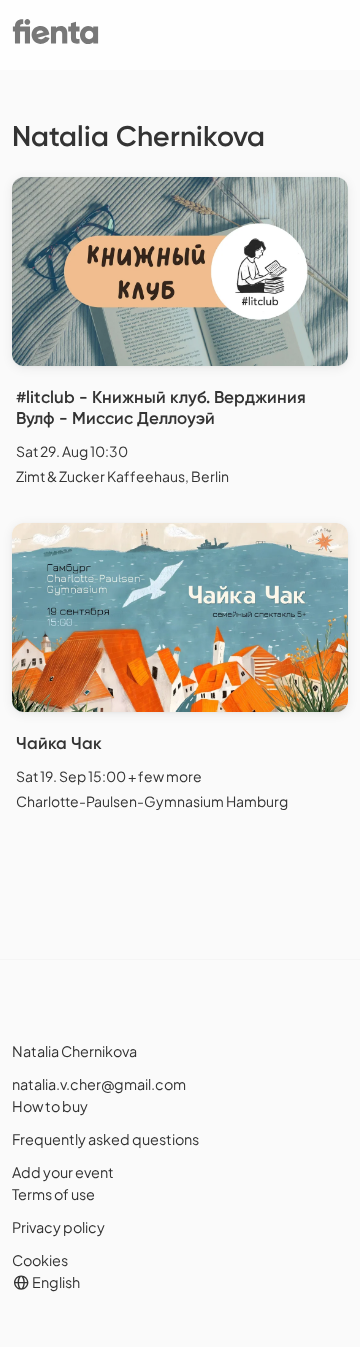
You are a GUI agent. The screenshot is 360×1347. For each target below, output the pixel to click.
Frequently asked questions (105, 1139)
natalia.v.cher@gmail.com (99, 1084)
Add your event (63, 1172)
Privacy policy (58, 1227)
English (55, 1282)
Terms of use (53, 1194)
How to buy (50, 1106)
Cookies (40, 1260)
